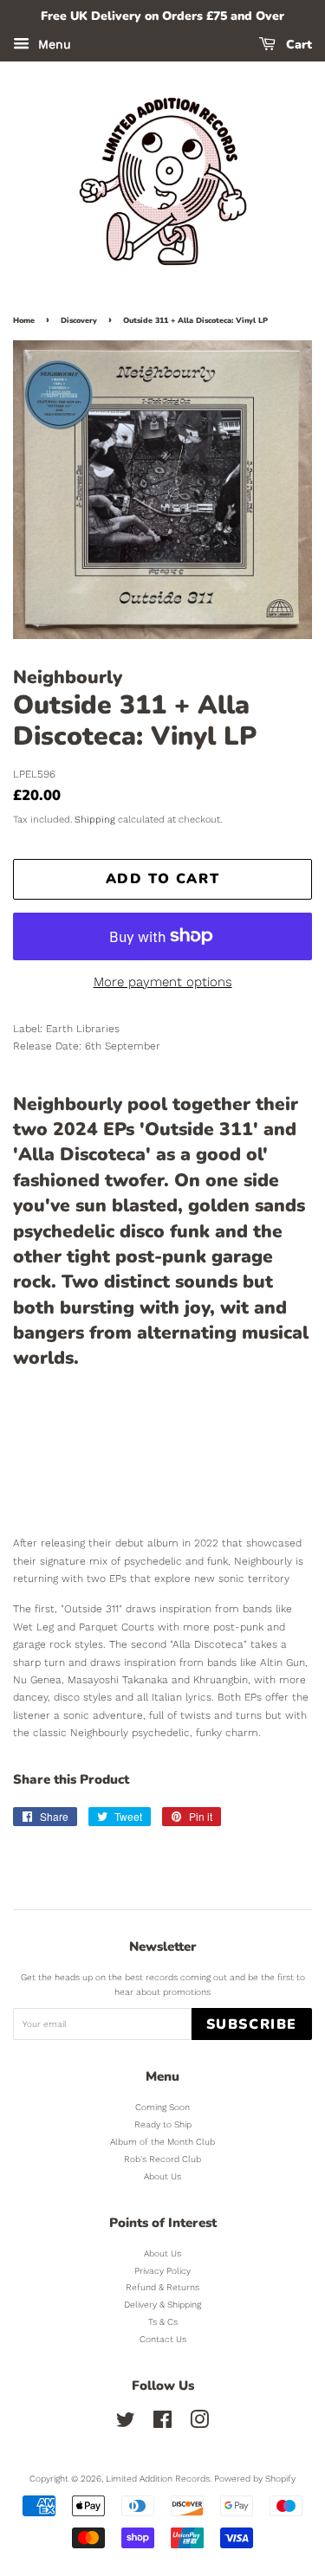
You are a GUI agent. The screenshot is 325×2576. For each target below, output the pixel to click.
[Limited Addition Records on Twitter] (126, 2424)
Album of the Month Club (162, 2142)
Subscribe (252, 2024)
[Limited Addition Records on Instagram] (199, 2424)
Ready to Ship (163, 2124)
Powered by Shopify (255, 2479)
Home (24, 320)
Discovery (79, 320)
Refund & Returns (162, 2287)
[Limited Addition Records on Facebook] (162, 2424)
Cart (297, 45)
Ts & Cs (163, 2322)
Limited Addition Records (158, 2479)
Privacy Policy (162, 2271)
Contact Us (163, 2339)
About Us (162, 2176)
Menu (52, 44)
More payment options (163, 982)
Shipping (95, 820)
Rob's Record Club (162, 2159)
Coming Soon (162, 2107)
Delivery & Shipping (162, 2305)
